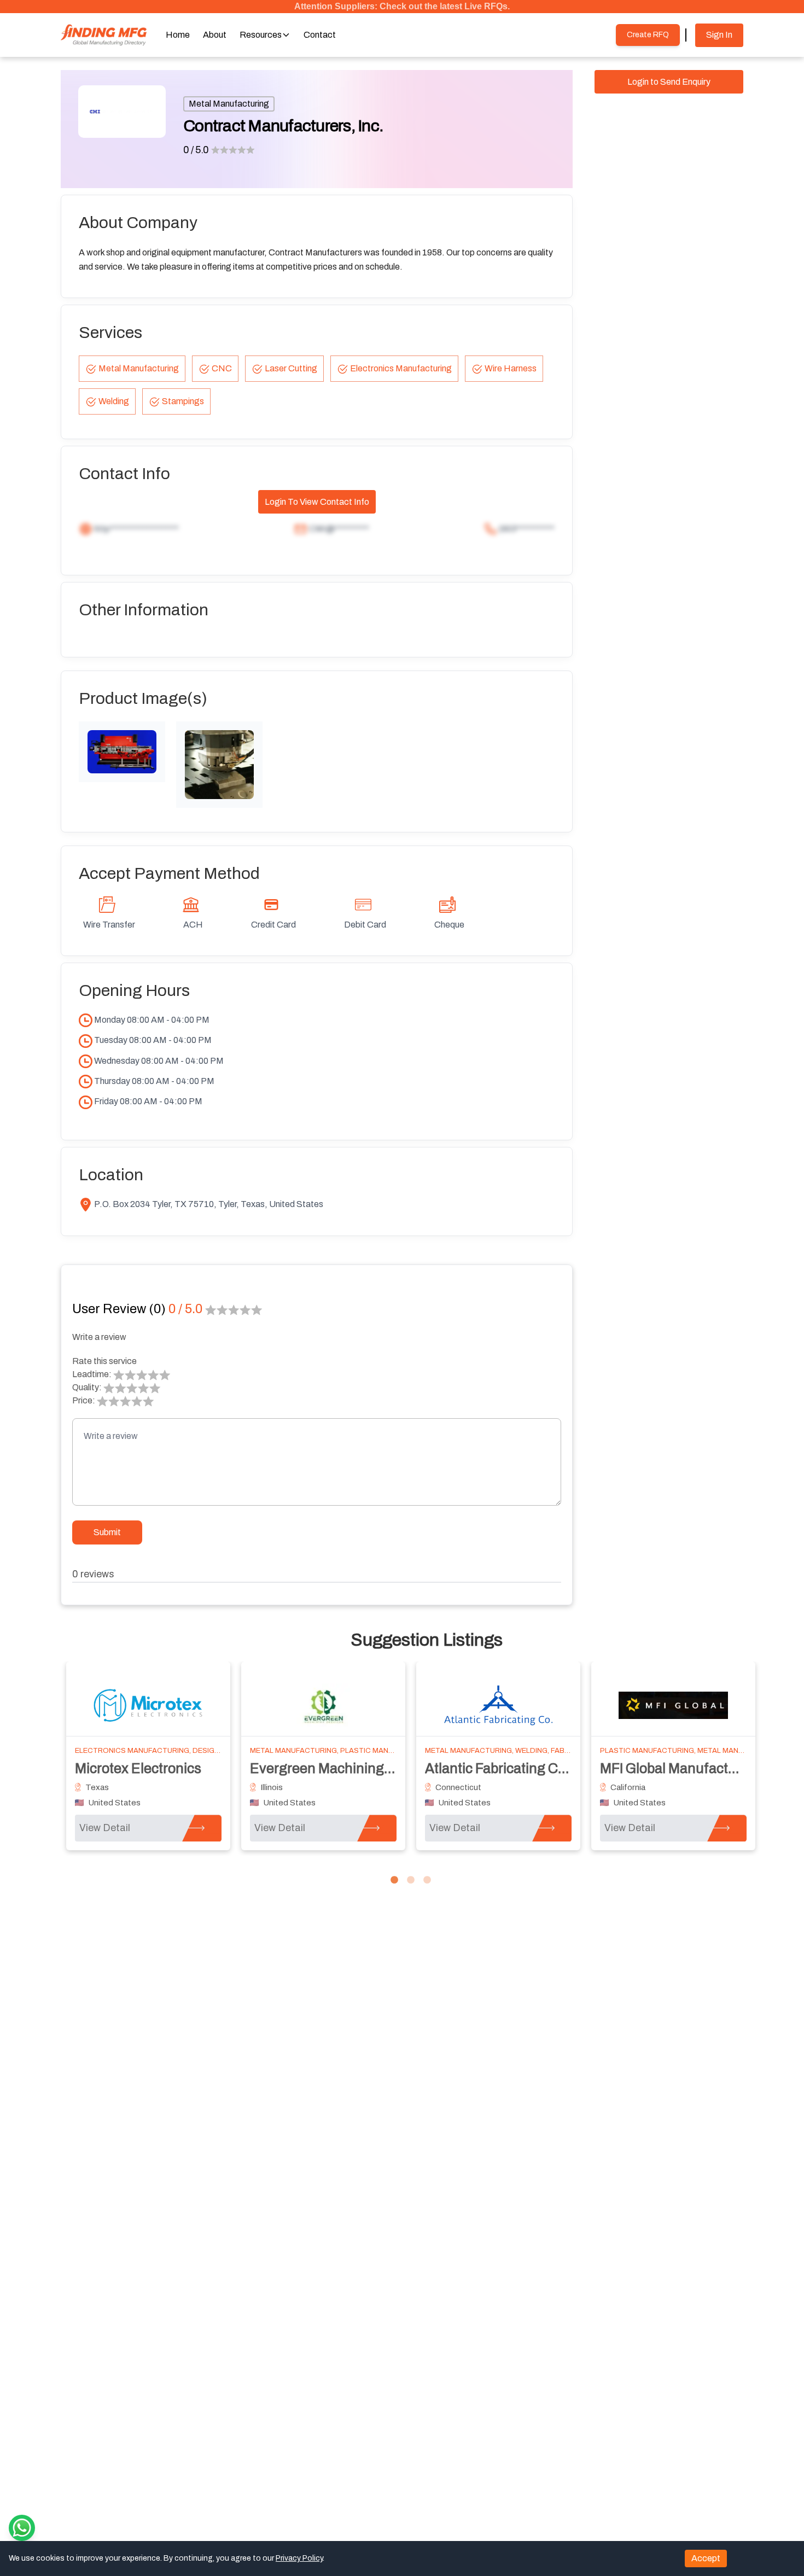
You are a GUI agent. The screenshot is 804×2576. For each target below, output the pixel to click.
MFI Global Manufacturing (680, 1768)
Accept (706, 2558)
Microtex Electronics (138, 1768)
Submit (107, 1532)
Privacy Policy (299, 2558)
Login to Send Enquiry (669, 82)
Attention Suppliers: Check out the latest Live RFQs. (402, 6)
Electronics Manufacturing (401, 368)
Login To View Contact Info (317, 502)
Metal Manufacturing (229, 104)
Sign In (719, 35)
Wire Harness (511, 368)
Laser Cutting (291, 368)
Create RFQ (648, 35)
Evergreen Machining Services (345, 1768)
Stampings (183, 401)
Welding (114, 401)
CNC (222, 368)
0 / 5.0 (196, 150)
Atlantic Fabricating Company (517, 1768)
